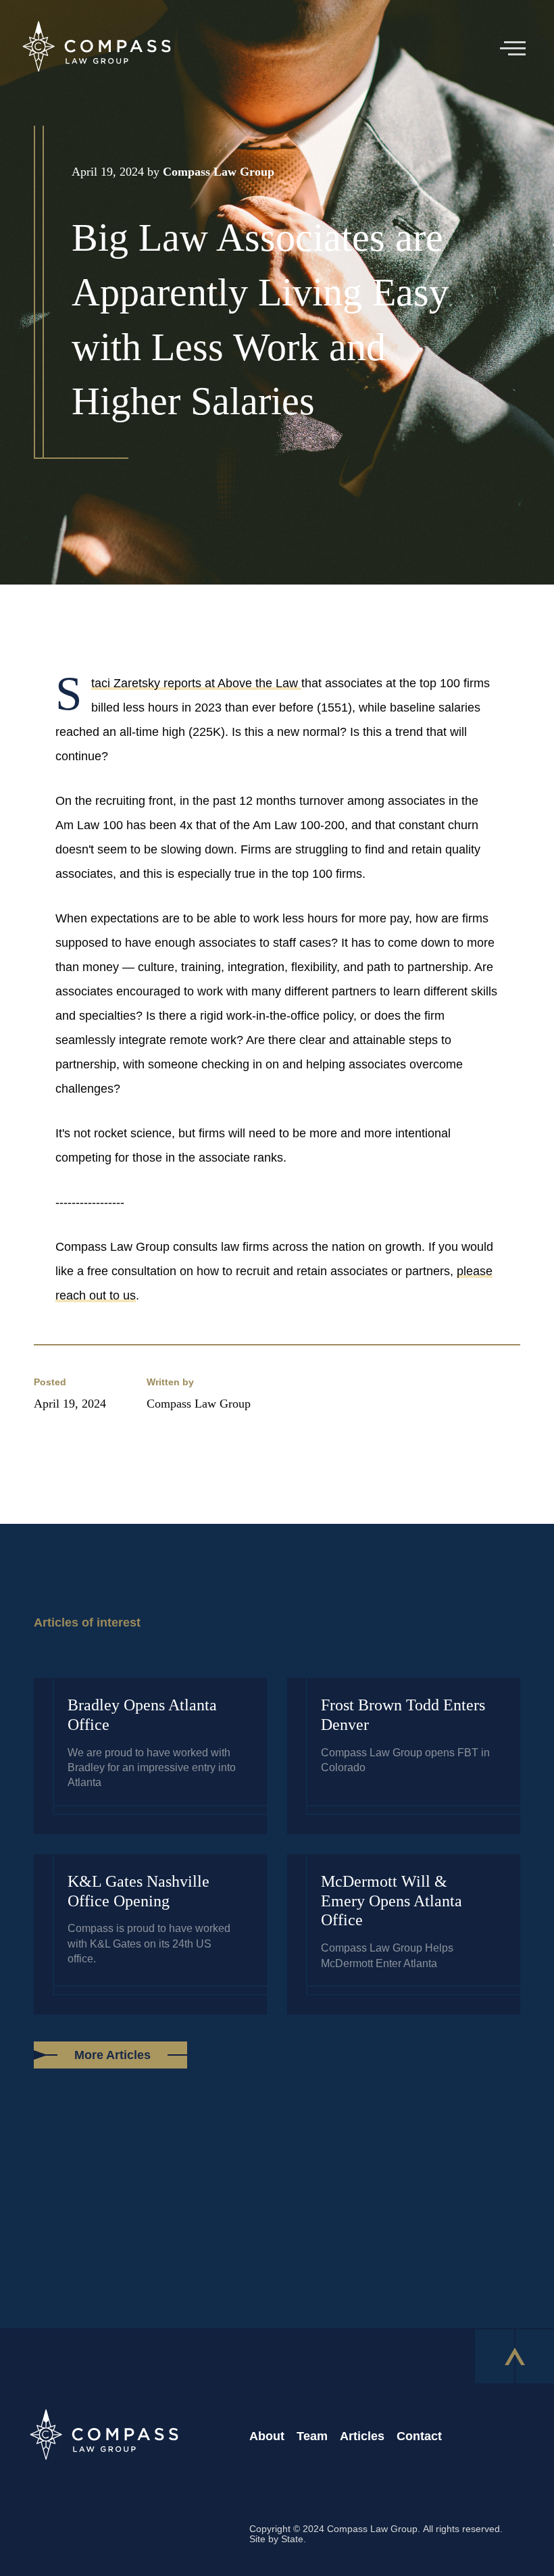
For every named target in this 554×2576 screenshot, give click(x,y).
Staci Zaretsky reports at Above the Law (196, 683)
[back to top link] (514, 2356)
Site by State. (278, 2539)
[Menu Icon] (518, 48)
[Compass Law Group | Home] (96, 49)
